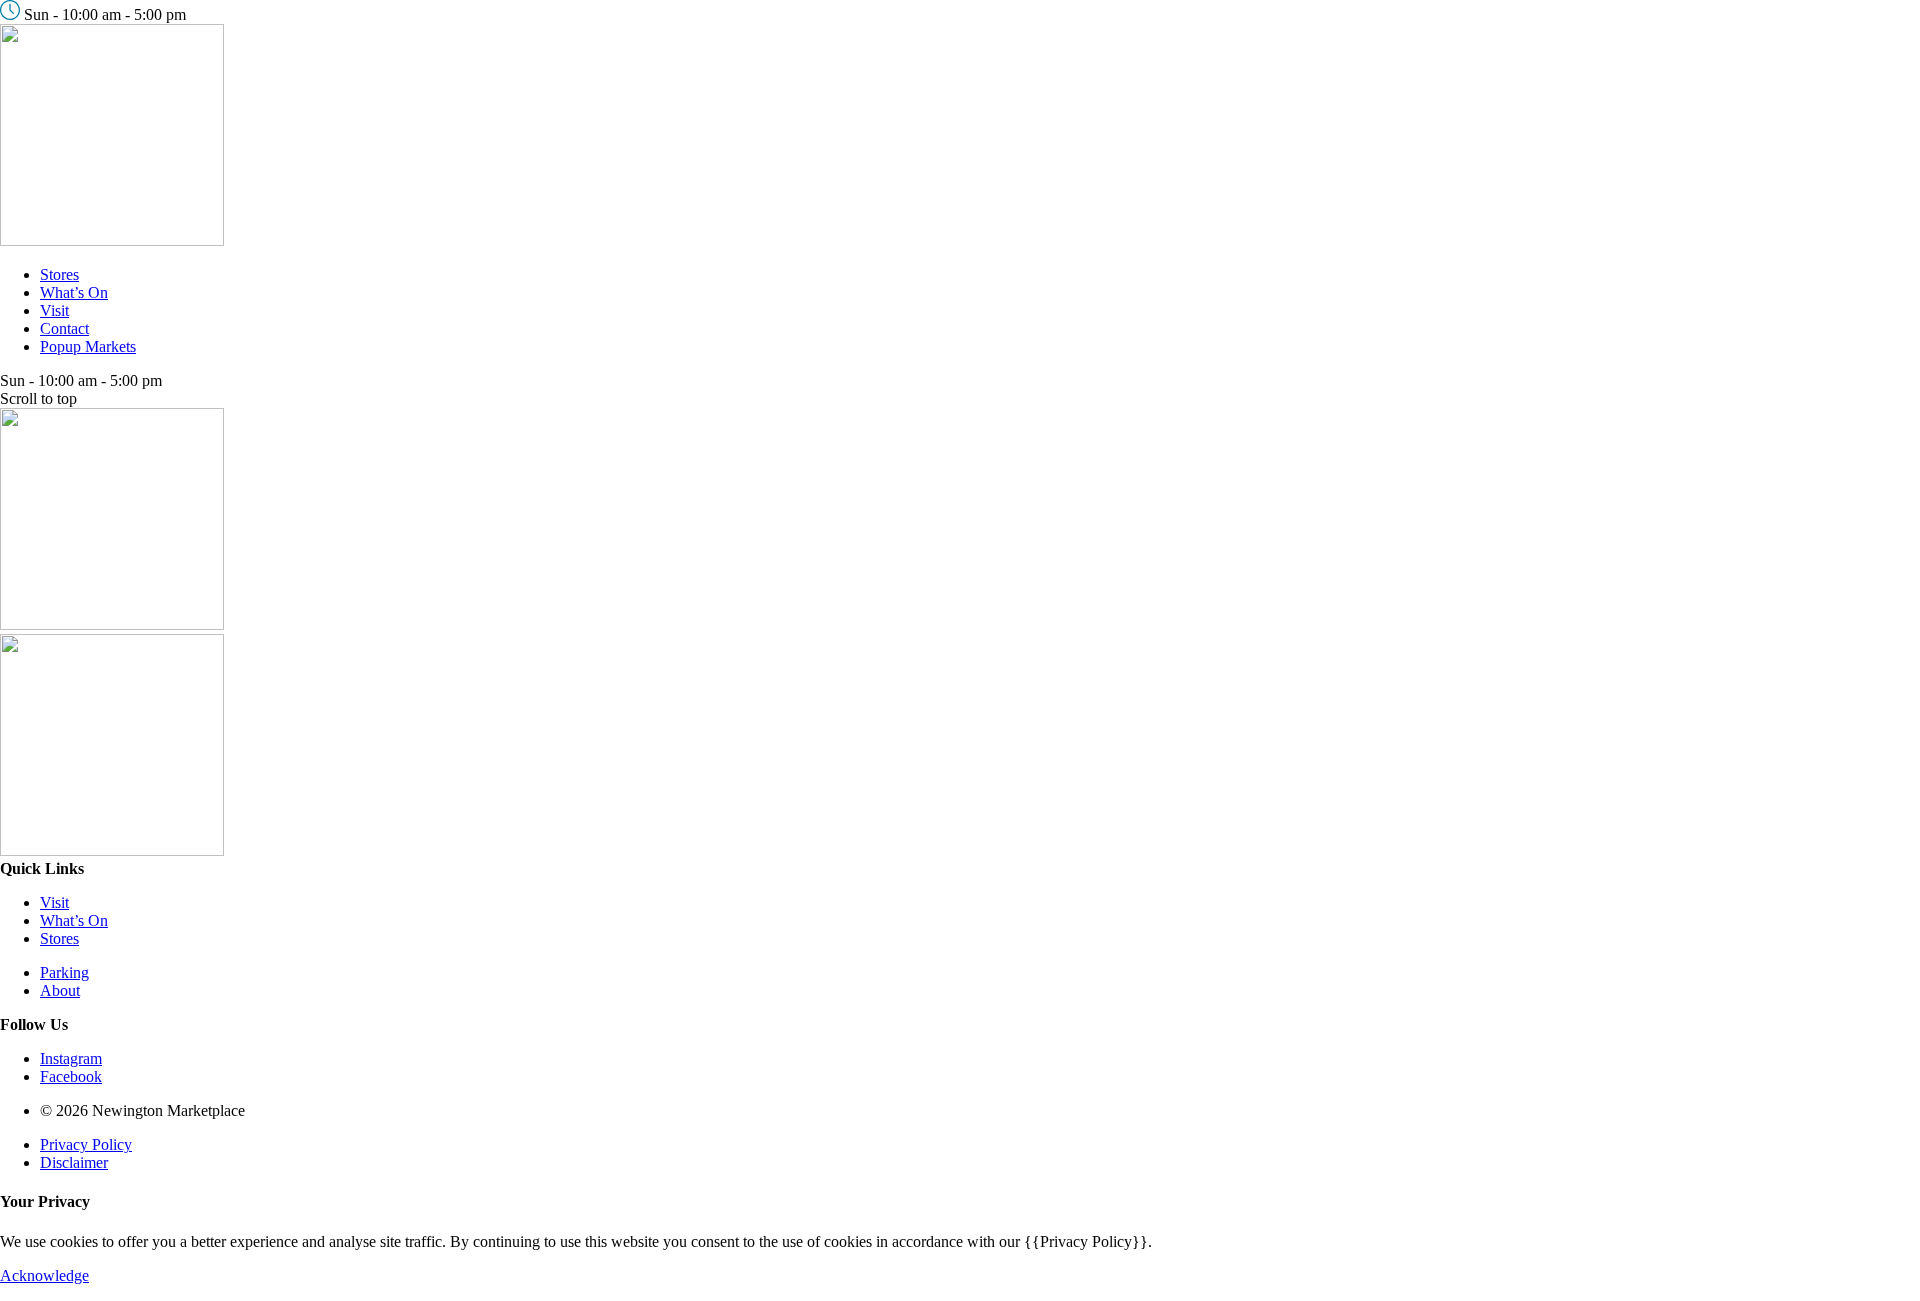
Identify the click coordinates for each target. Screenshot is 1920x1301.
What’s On (74, 292)
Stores (59, 274)
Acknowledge (44, 1275)
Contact (64, 328)
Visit (54, 310)
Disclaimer (74, 1162)
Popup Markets (88, 346)
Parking (64, 972)
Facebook (71, 1076)
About (60, 990)
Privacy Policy (86, 1144)
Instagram (71, 1058)
